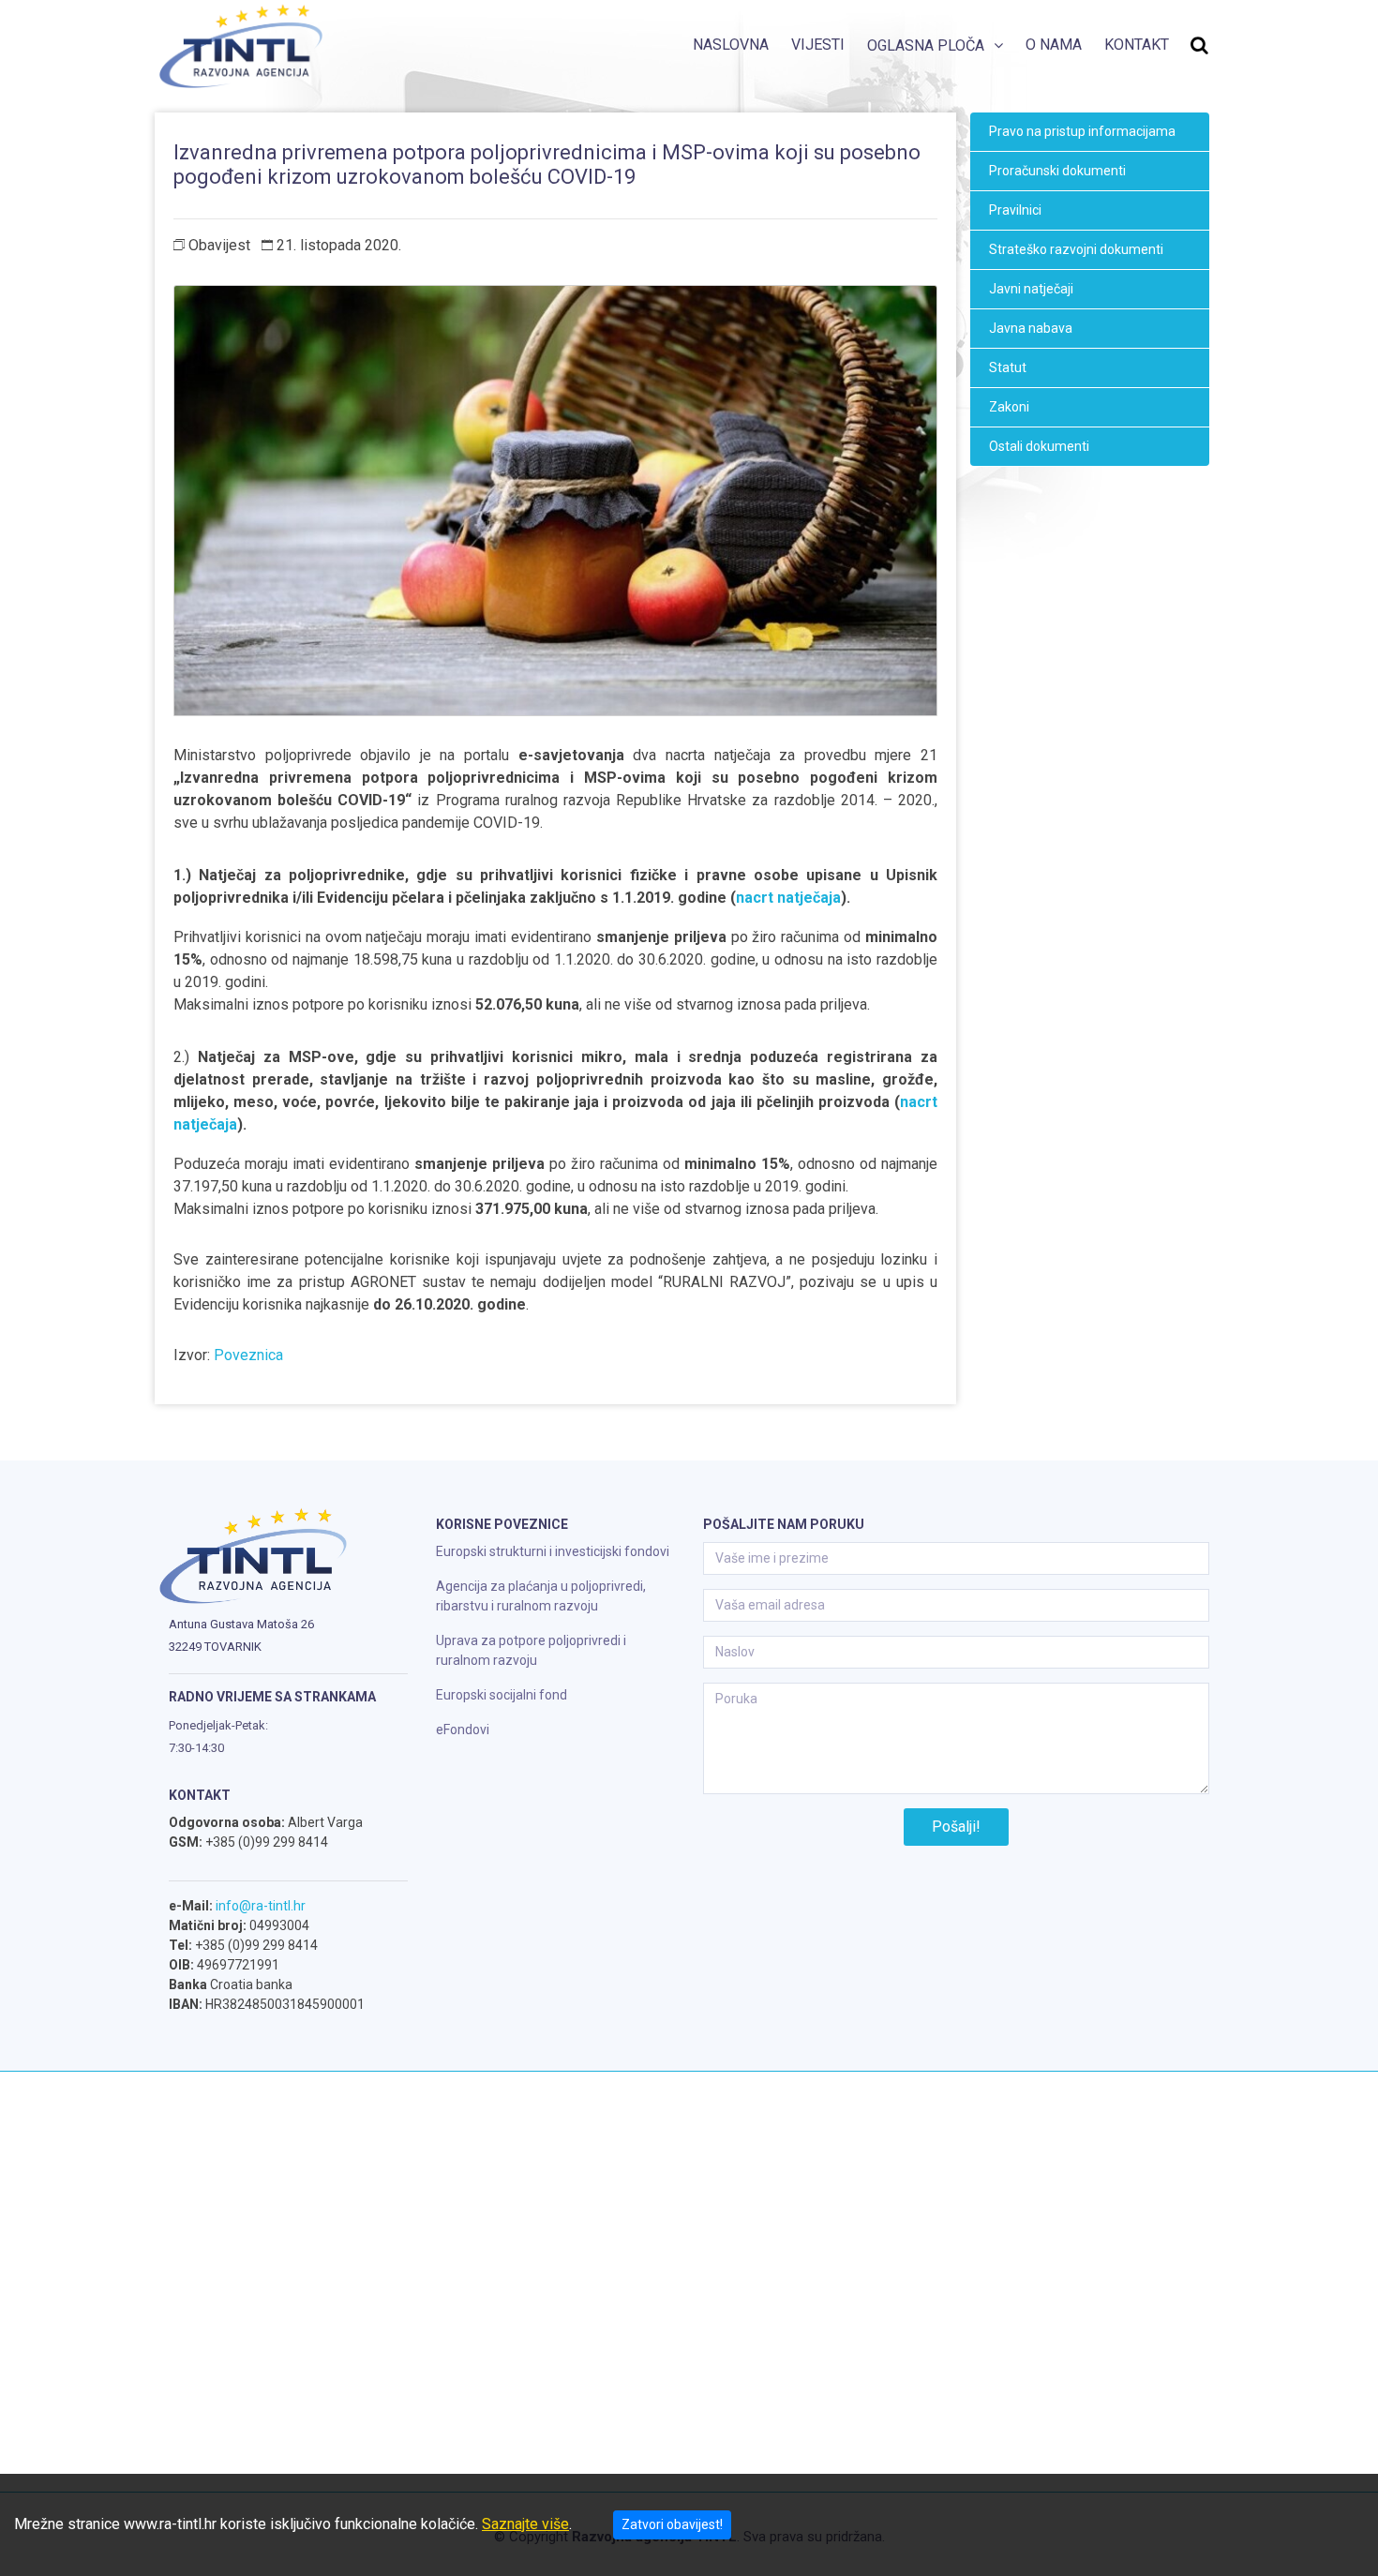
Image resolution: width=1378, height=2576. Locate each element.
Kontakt (1137, 45)
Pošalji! (956, 1827)
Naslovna (731, 45)
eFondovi (463, 1730)
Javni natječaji (1031, 289)
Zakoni (1009, 407)
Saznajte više (525, 2524)
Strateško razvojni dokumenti (1076, 249)
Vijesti (818, 45)
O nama (1054, 45)
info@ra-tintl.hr (261, 1906)
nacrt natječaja (788, 898)
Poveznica (248, 1355)
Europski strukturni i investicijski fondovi (553, 1551)
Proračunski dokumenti (1057, 171)
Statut (1008, 367)
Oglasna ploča (926, 45)
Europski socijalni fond (502, 1695)
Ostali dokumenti (1039, 446)
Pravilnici (1015, 210)
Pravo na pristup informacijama (1082, 131)
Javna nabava (1031, 328)
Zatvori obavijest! (672, 2524)
